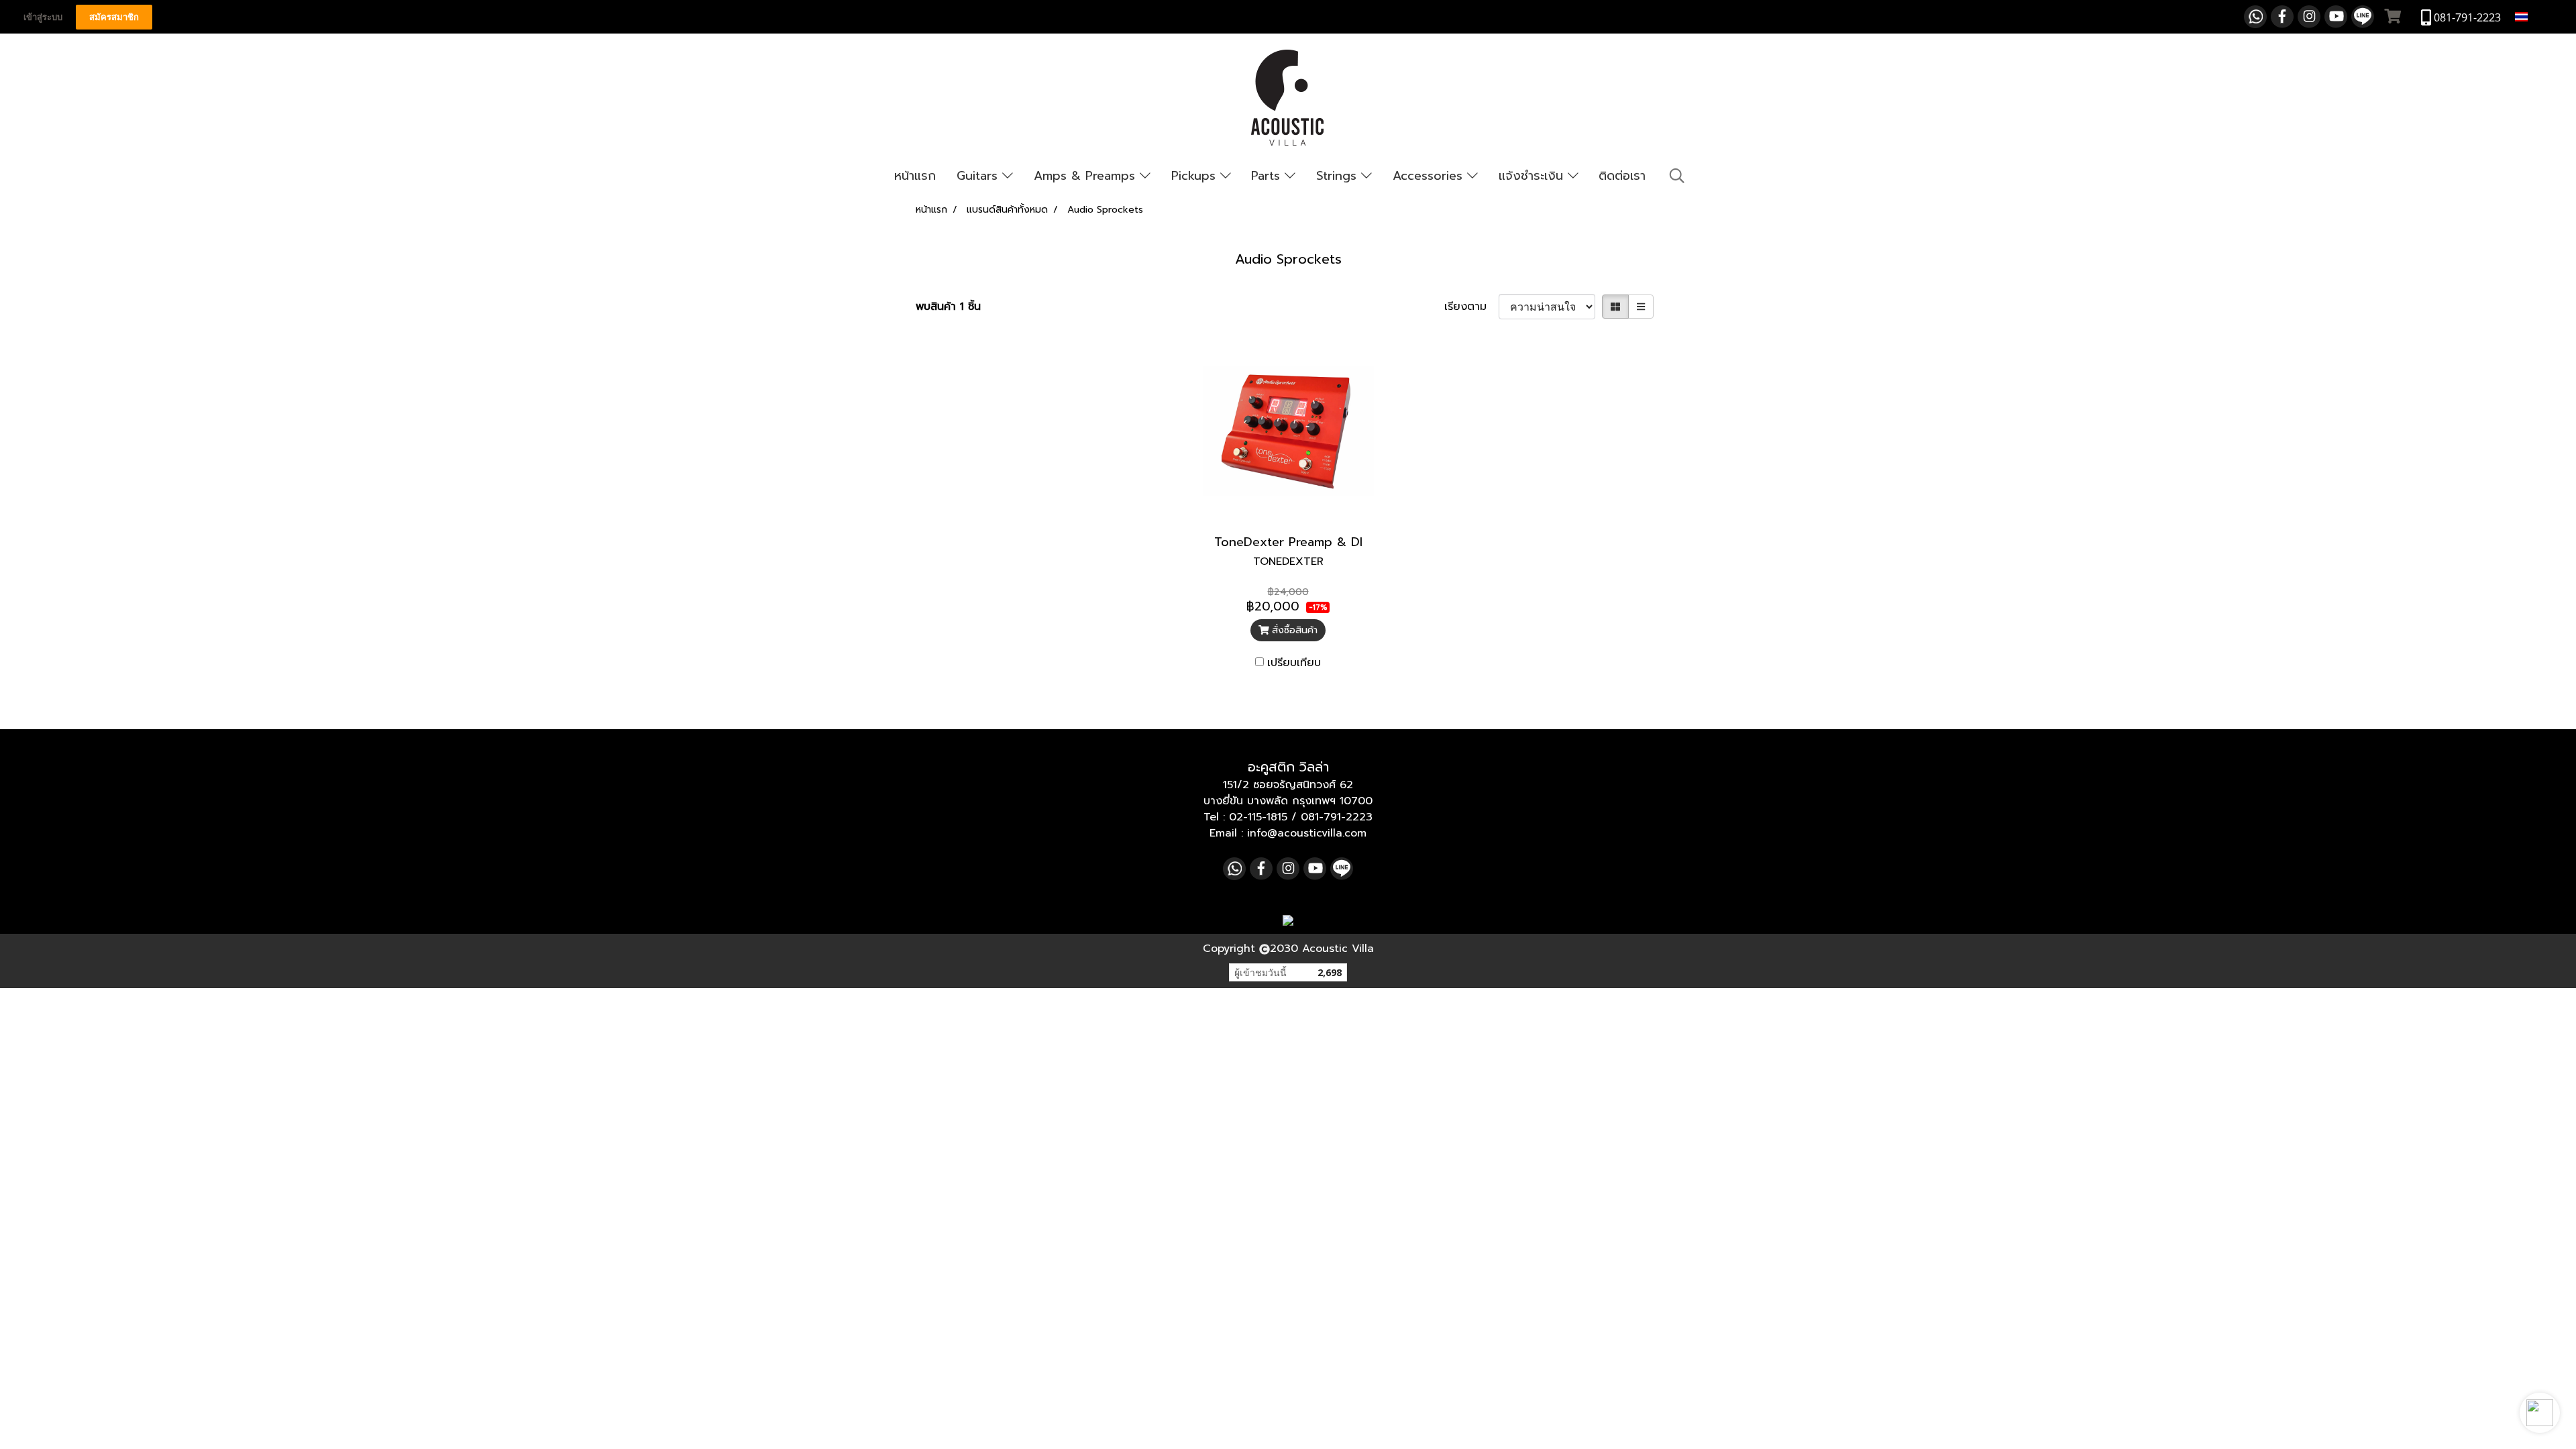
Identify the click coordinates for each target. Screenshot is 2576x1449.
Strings (1339, 176)
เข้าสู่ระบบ (43, 17)
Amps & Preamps (1087, 176)
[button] (2540, 1413)
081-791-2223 (1337, 817)
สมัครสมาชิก (114, 17)
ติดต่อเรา (1622, 176)
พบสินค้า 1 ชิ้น (948, 307)
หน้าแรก (915, 176)
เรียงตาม (1471, 307)
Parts (1268, 176)
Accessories (1430, 176)
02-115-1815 (1258, 817)
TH (2538, 16)
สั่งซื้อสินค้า (1293, 630)
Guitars (979, 176)
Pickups (1196, 176)
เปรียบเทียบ (1294, 663)
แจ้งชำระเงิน (1533, 176)
